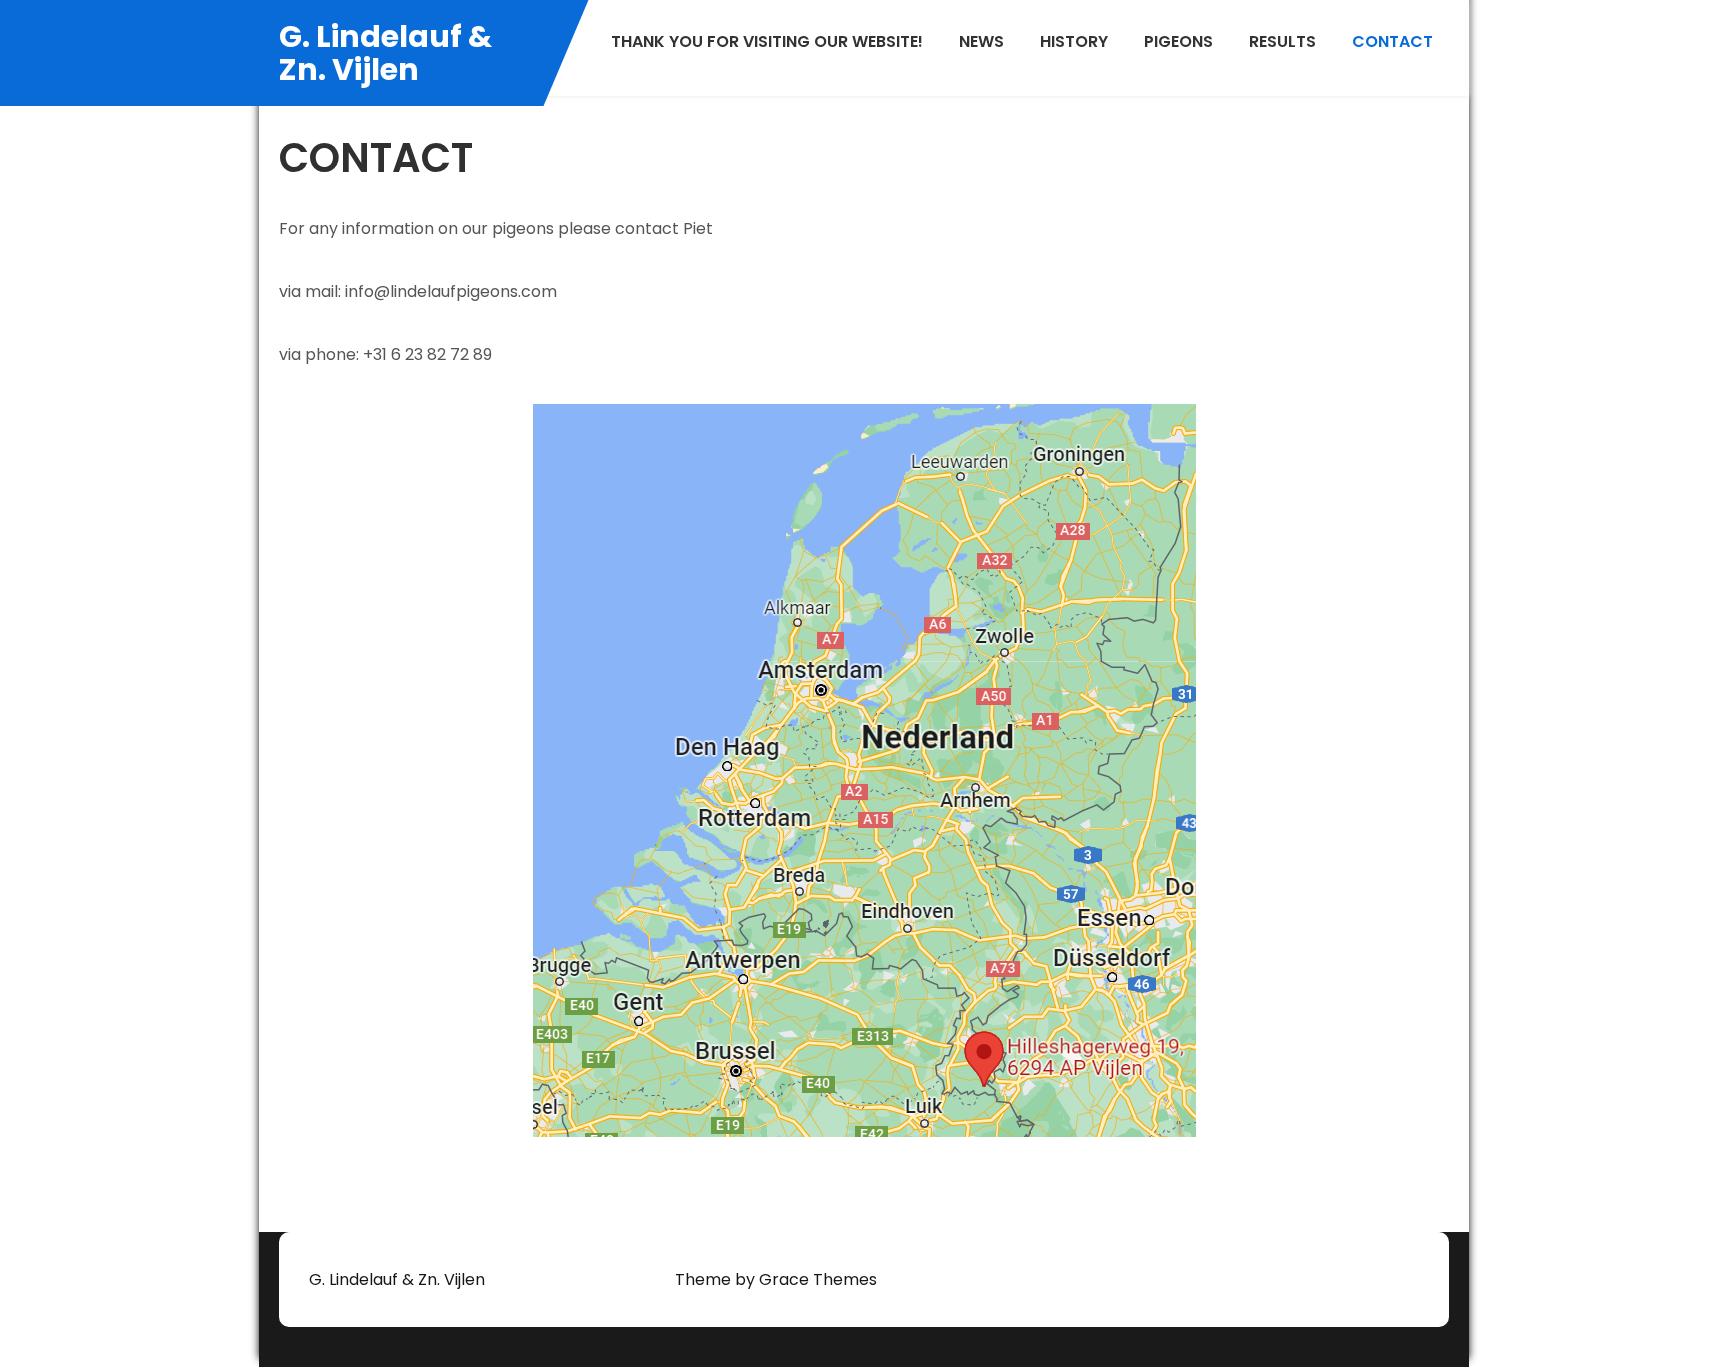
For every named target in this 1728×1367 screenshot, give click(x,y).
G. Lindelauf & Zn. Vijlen (385, 53)
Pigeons (1178, 41)
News (981, 41)
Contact (1392, 41)
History (1074, 41)
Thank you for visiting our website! (767, 41)
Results (1282, 41)
